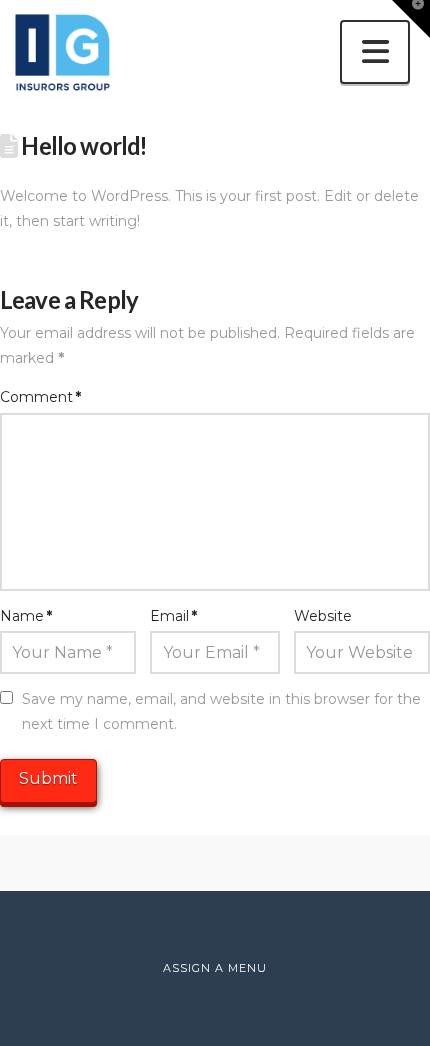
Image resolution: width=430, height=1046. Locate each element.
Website (323, 616)
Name (26, 616)
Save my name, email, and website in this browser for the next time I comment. (221, 711)
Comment (40, 397)
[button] (375, 52)
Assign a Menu (215, 968)
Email (173, 616)
